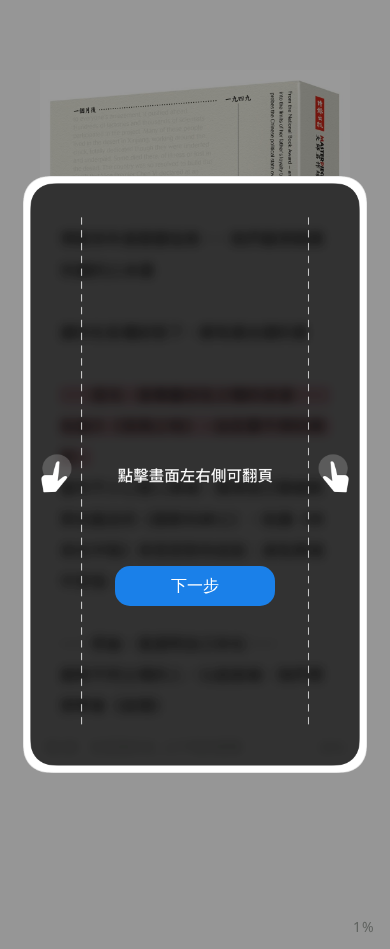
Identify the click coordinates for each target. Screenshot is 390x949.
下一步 (195, 585)
